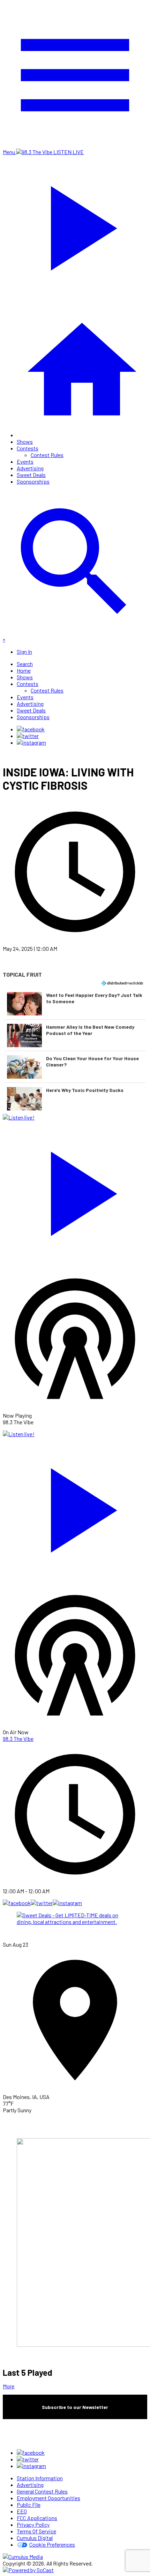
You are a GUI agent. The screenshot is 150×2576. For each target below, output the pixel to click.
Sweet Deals (31, 475)
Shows (25, 442)
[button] (75, 1004)
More (9, 2386)
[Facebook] (31, 729)
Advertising (30, 468)
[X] (28, 736)
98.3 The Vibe (18, 1739)
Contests (28, 448)
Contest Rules (47, 455)
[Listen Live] (75, 1190)
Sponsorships (33, 481)
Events (25, 461)
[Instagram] (31, 742)
